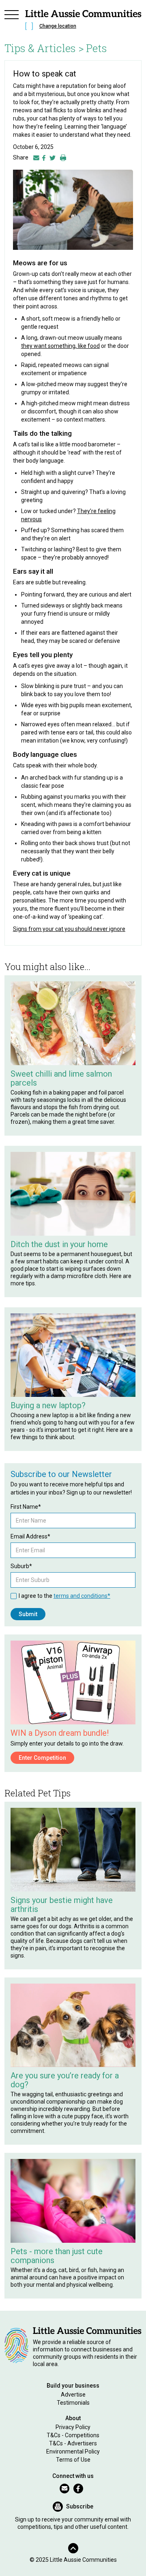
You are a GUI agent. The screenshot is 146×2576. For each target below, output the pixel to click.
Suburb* (21, 1566)
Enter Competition (42, 1758)
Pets (97, 48)
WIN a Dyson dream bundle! (60, 1733)
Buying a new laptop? (48, 1405)
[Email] (36, 157)
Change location (58, 26)
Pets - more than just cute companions (57, 2256)
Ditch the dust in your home (59, 1244)
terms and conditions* (82, 1596)
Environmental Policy (73, 2451)
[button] (12, 21)
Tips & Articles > (44, 48)
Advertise (73, 2395)
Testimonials (73, 2403)
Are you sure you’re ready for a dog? (65, 2080)
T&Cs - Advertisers (73, 2443)
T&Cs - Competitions (73, 2435)
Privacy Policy (73, 2427)
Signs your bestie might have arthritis (62, 1905)
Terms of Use (73, 2460)
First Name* (26, 1507)
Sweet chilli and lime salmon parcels (61, 1078)
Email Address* (30, 1536)
